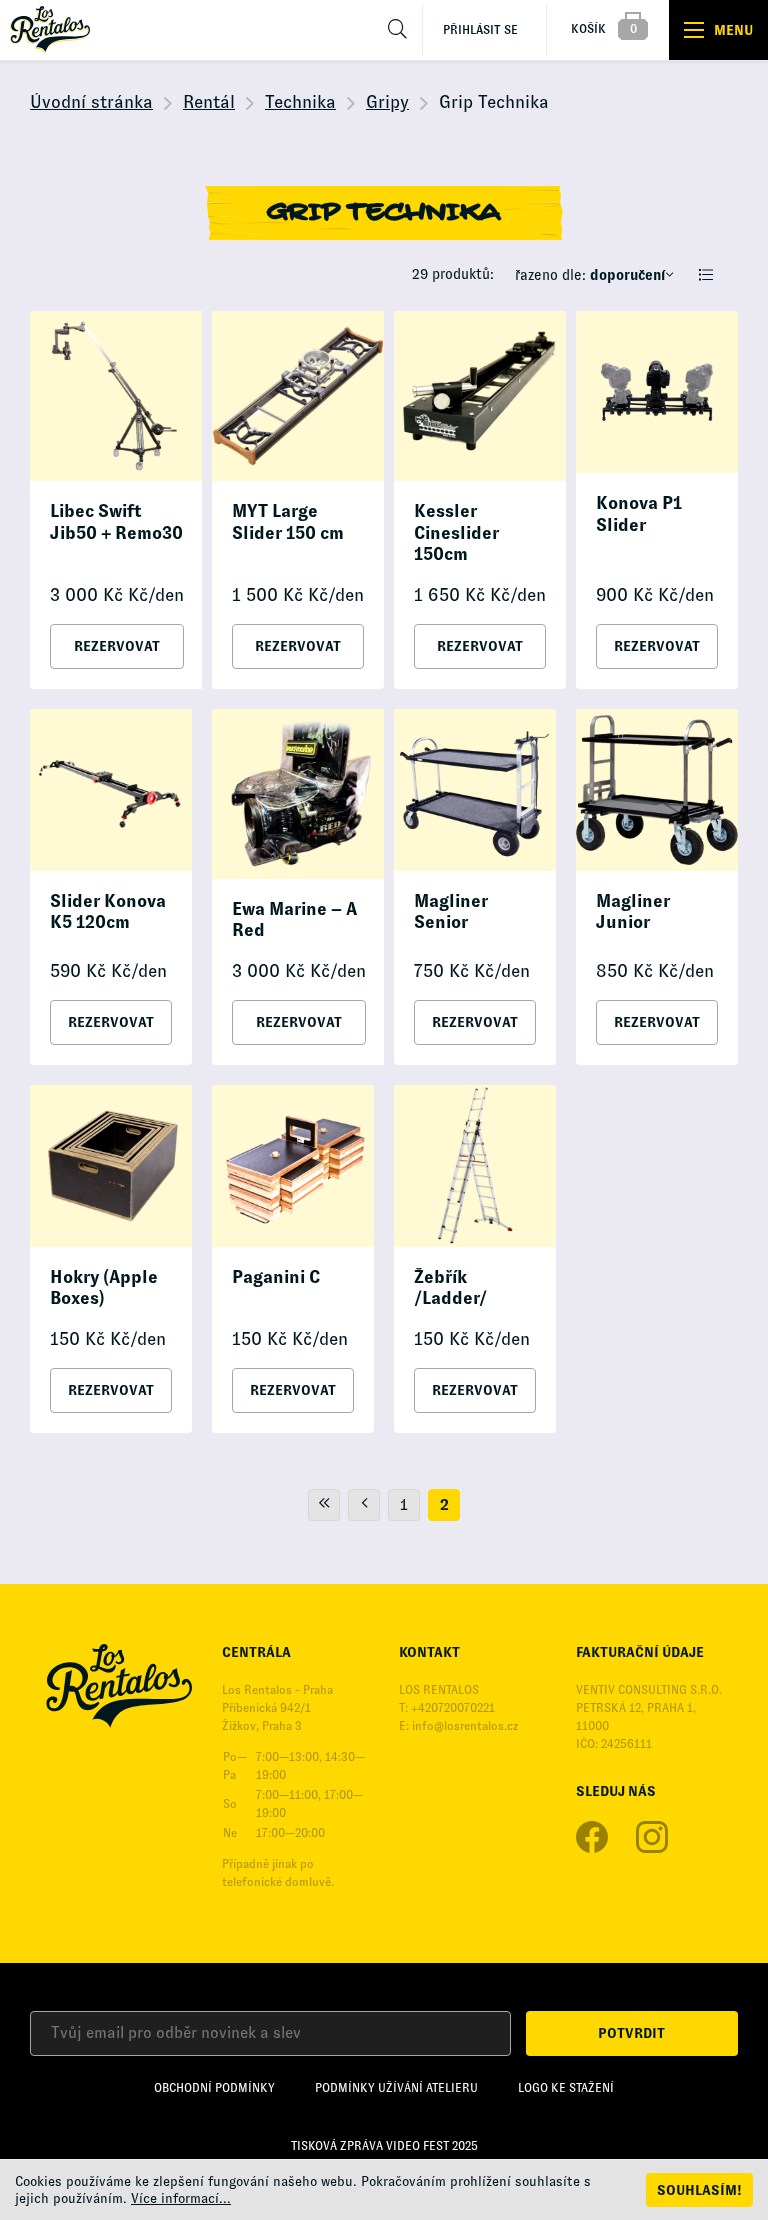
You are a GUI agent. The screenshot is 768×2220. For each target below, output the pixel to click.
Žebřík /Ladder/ (450, 1288)
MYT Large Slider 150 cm (288, 522)
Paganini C (276, 1277)
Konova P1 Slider (639, 514)
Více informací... (181, 2198)
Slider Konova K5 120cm (108, 912)
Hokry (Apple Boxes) (104, 1288)
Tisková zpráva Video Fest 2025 (384, 2146)
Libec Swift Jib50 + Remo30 (116, 522)
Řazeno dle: (590, 275)
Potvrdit (631, 2033)
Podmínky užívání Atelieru (396, 2088)
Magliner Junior (633, 912)
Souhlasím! (699, 2190)
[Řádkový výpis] (706, 275)
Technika (300, 102)
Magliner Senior (451, 912)
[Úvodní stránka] (50, 30)
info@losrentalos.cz (465, 1726)
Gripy (387, 102)
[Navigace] (718, 30)
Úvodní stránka (91, 102)
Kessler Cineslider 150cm (456, 532)
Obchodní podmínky (214, 2088)
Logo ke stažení (566, 2088)
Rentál (209, 102)
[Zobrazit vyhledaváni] (398, 30)
